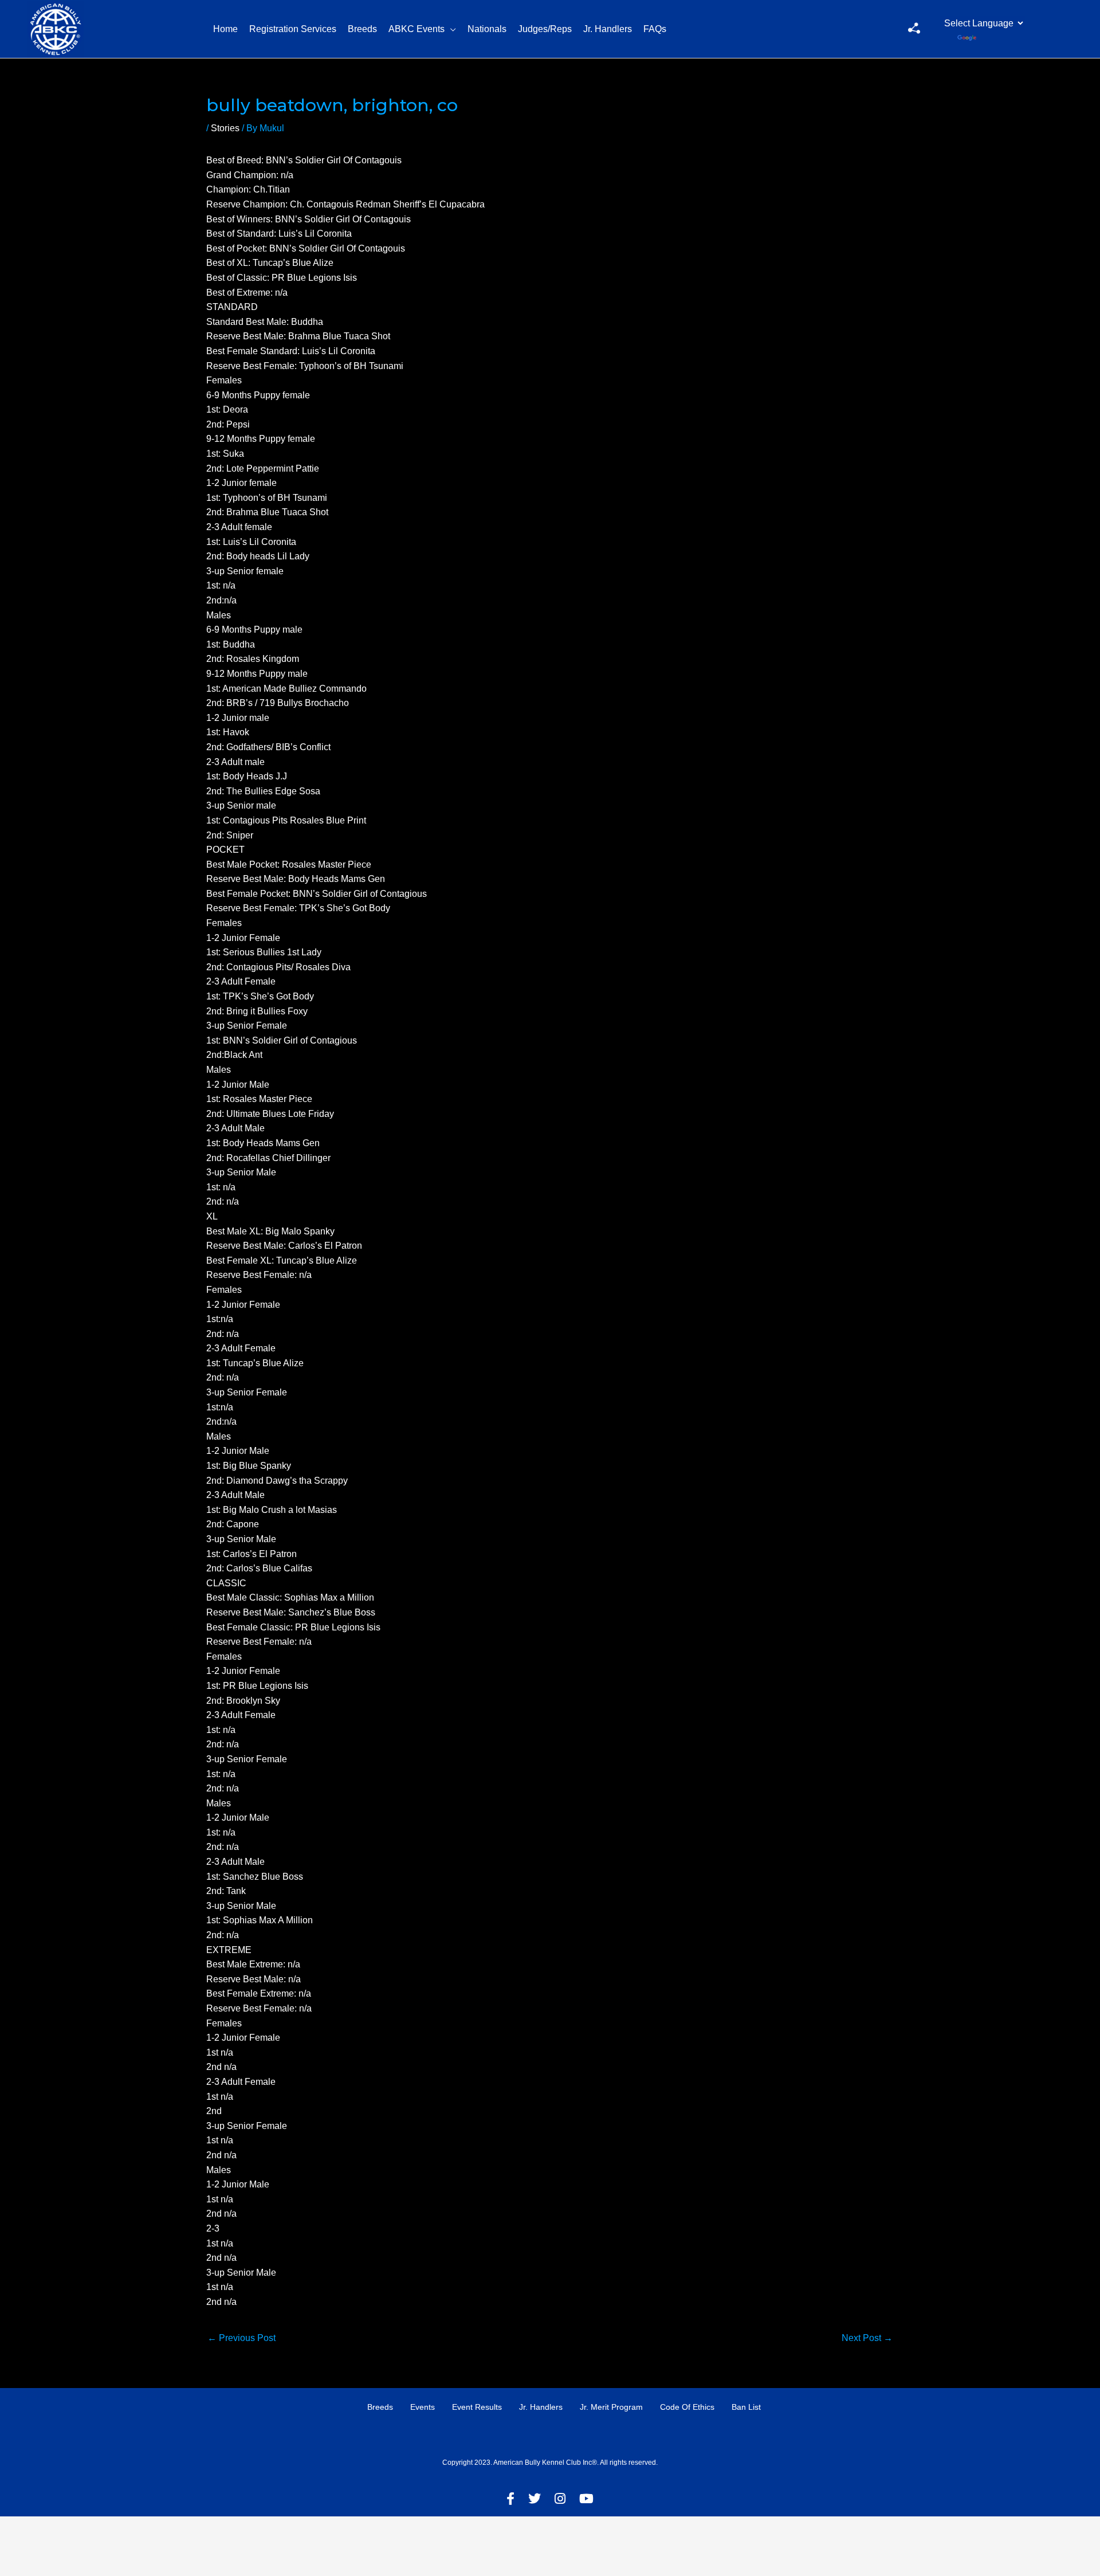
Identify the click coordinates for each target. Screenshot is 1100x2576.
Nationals (487, 29)
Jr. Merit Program (611, 2407)
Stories (225, 128)
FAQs (655, 29)
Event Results (477, 2407)
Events (423, 2407)
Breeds (362, 29)
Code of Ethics (687, 2407)
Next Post (867, 2338)
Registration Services (293, 29)
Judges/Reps (545, 29)
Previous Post (241, 2338)
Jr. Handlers (608, 29)
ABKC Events (417, 29)
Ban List (746, 2407)
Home (225, 29)
